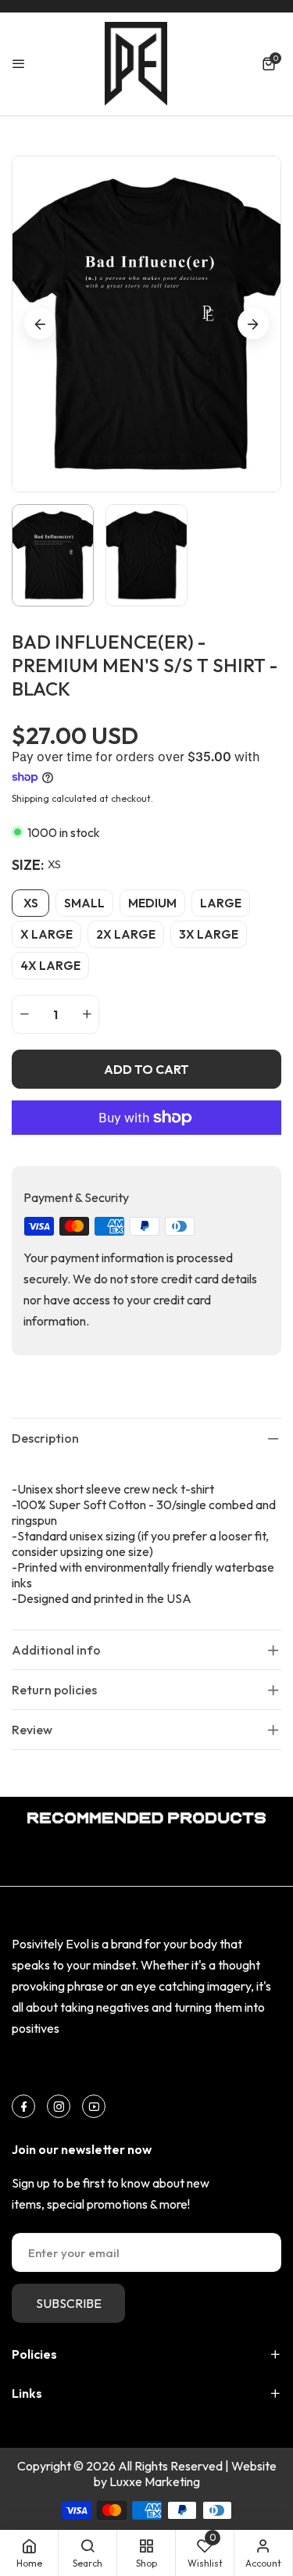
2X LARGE (126, 934)
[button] (272, 63)
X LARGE (46, 934)
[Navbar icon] (19, 63)
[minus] (24, 1014)
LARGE (221, 903)
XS (31, 903)
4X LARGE (50, 966)
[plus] (87, 1014)
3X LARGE (209, 934)
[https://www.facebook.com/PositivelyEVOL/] (24, 2106)
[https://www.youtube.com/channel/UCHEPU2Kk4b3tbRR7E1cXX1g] (94, 2106)
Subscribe (69, 2303)
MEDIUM (152, 903)
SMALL (84, 903)
